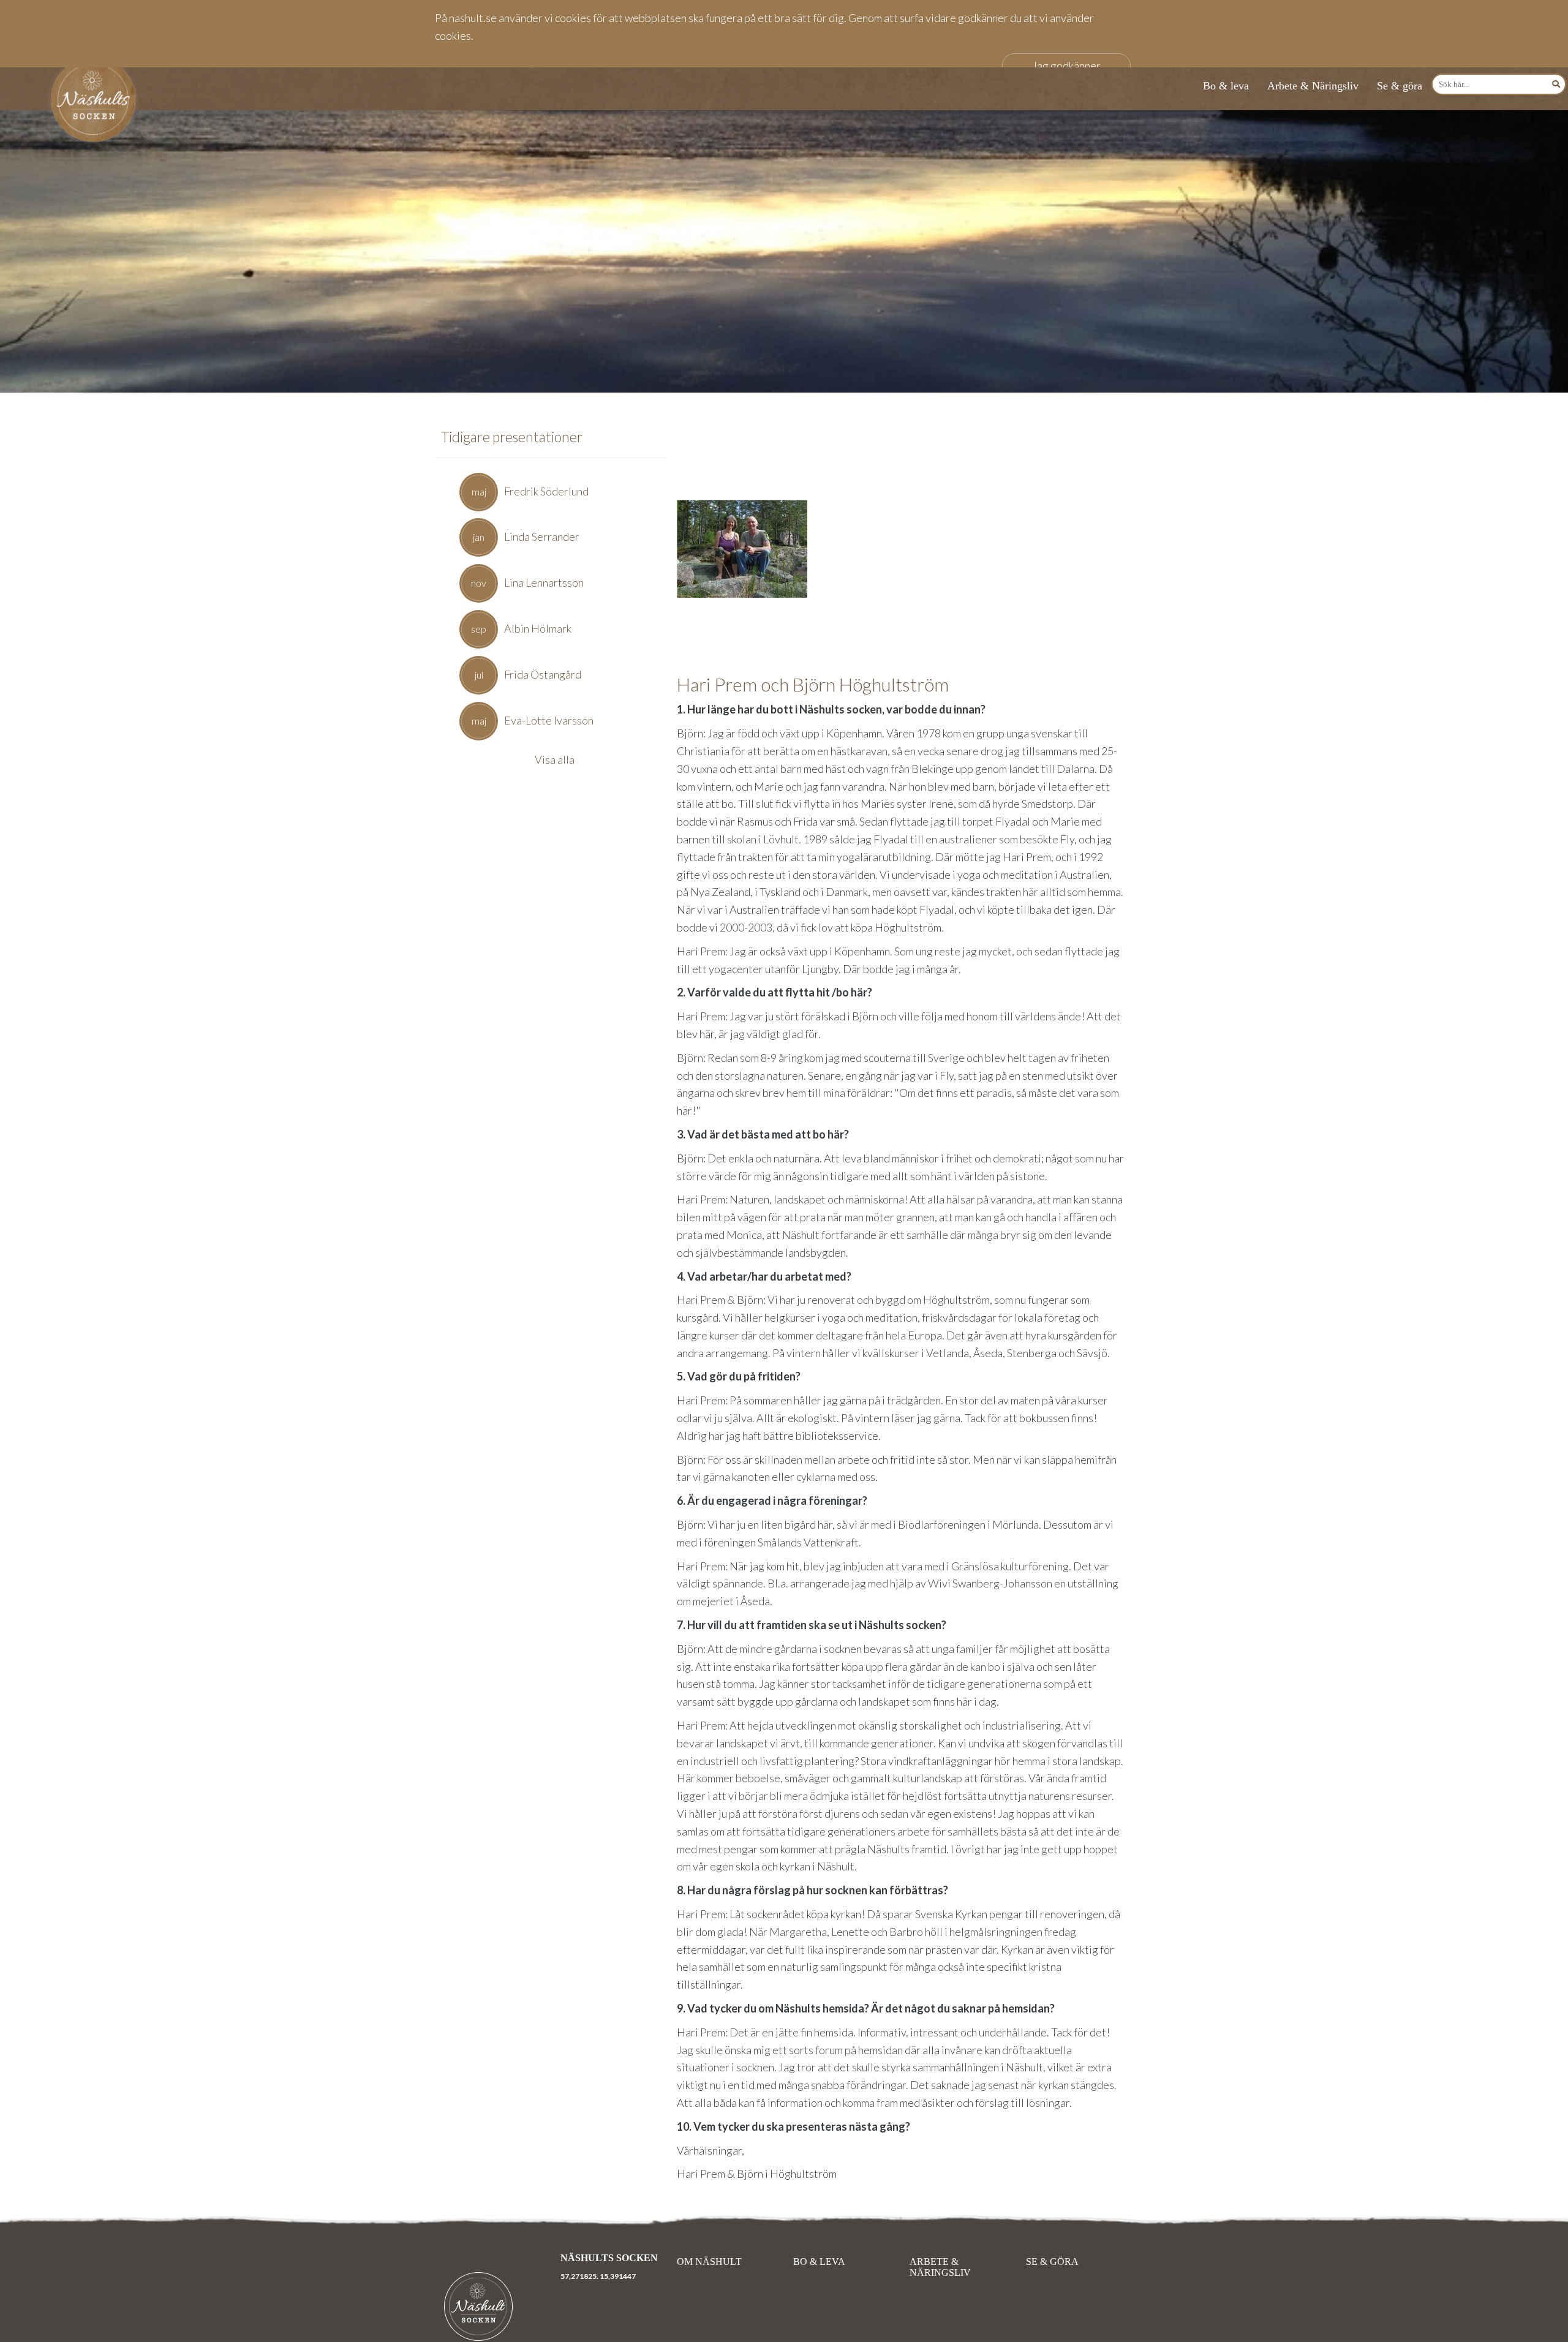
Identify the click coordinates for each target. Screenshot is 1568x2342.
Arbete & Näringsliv (1313, 86)
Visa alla (555, 759)
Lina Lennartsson (544, 582)
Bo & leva (1226, 86)
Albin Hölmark (538, 628)
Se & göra (1400, 86)
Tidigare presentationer (512, 437)
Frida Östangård (543, 674)
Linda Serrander (542, 537)
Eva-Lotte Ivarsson (549, 720)
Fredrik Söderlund (546, 491)
